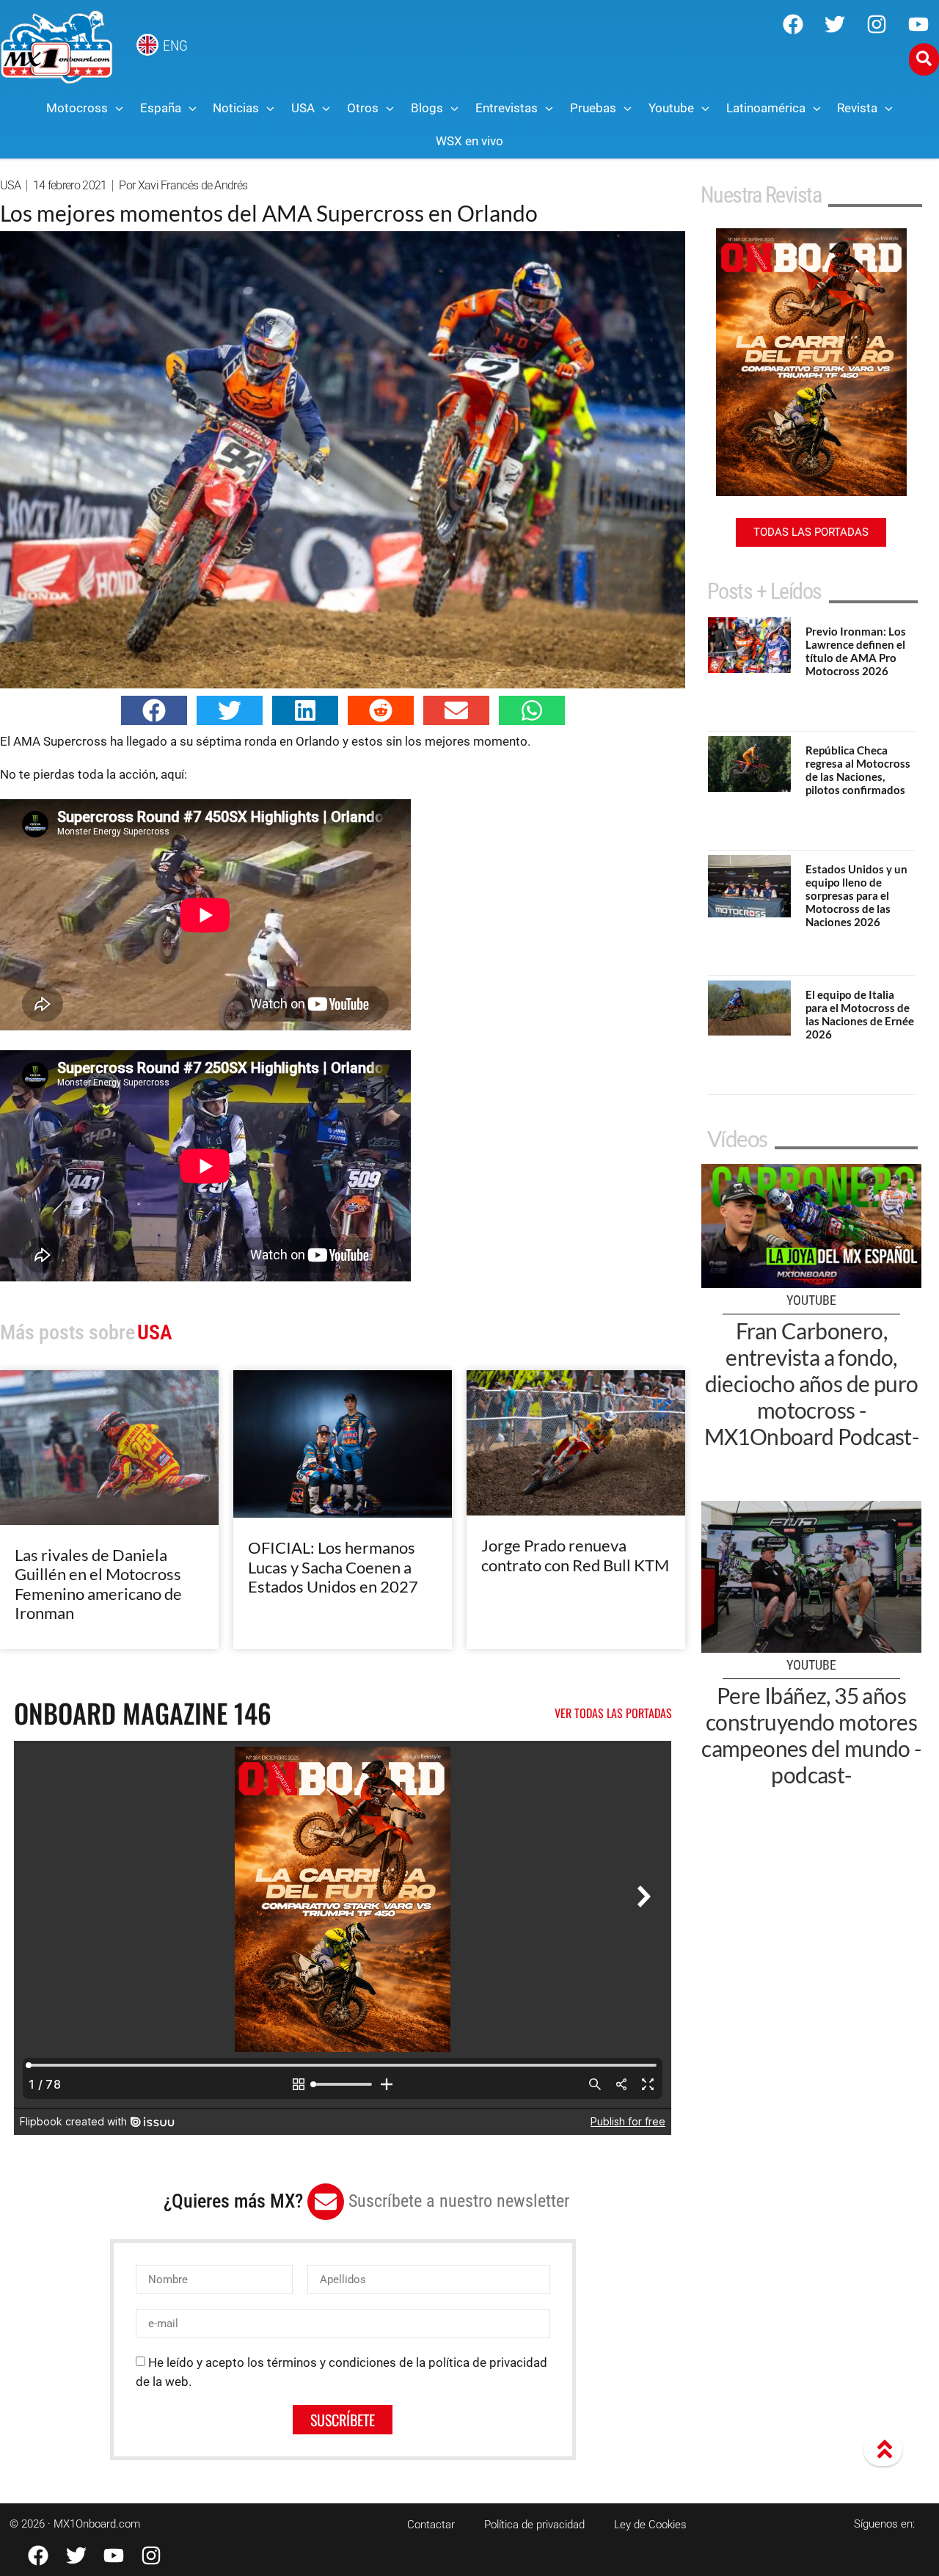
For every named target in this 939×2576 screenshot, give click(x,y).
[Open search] (924, 59)
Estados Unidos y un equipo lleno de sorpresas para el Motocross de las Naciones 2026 (856, 895)
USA (10, 185)
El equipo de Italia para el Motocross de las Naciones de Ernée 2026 (860, 1014)
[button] (154, 710)
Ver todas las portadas (613, 1713)
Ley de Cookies (650, 2525)
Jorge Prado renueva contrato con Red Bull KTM (575, 1555)
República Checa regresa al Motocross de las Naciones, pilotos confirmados (858, 770)
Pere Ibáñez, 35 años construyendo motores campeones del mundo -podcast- (811, 1735)
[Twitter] (835, 24)
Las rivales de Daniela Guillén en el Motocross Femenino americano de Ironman (98, 1584)
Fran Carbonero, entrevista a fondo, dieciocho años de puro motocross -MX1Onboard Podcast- (812, 1383)
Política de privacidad (534, 2525)
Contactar (431, 2525)
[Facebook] (793, 24)
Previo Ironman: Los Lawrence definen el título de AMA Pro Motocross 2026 (856, 651)
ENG (175, 46)
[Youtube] (918, 24)
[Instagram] (877, 24)
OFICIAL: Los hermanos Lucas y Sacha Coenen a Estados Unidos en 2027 (333, 1567)
